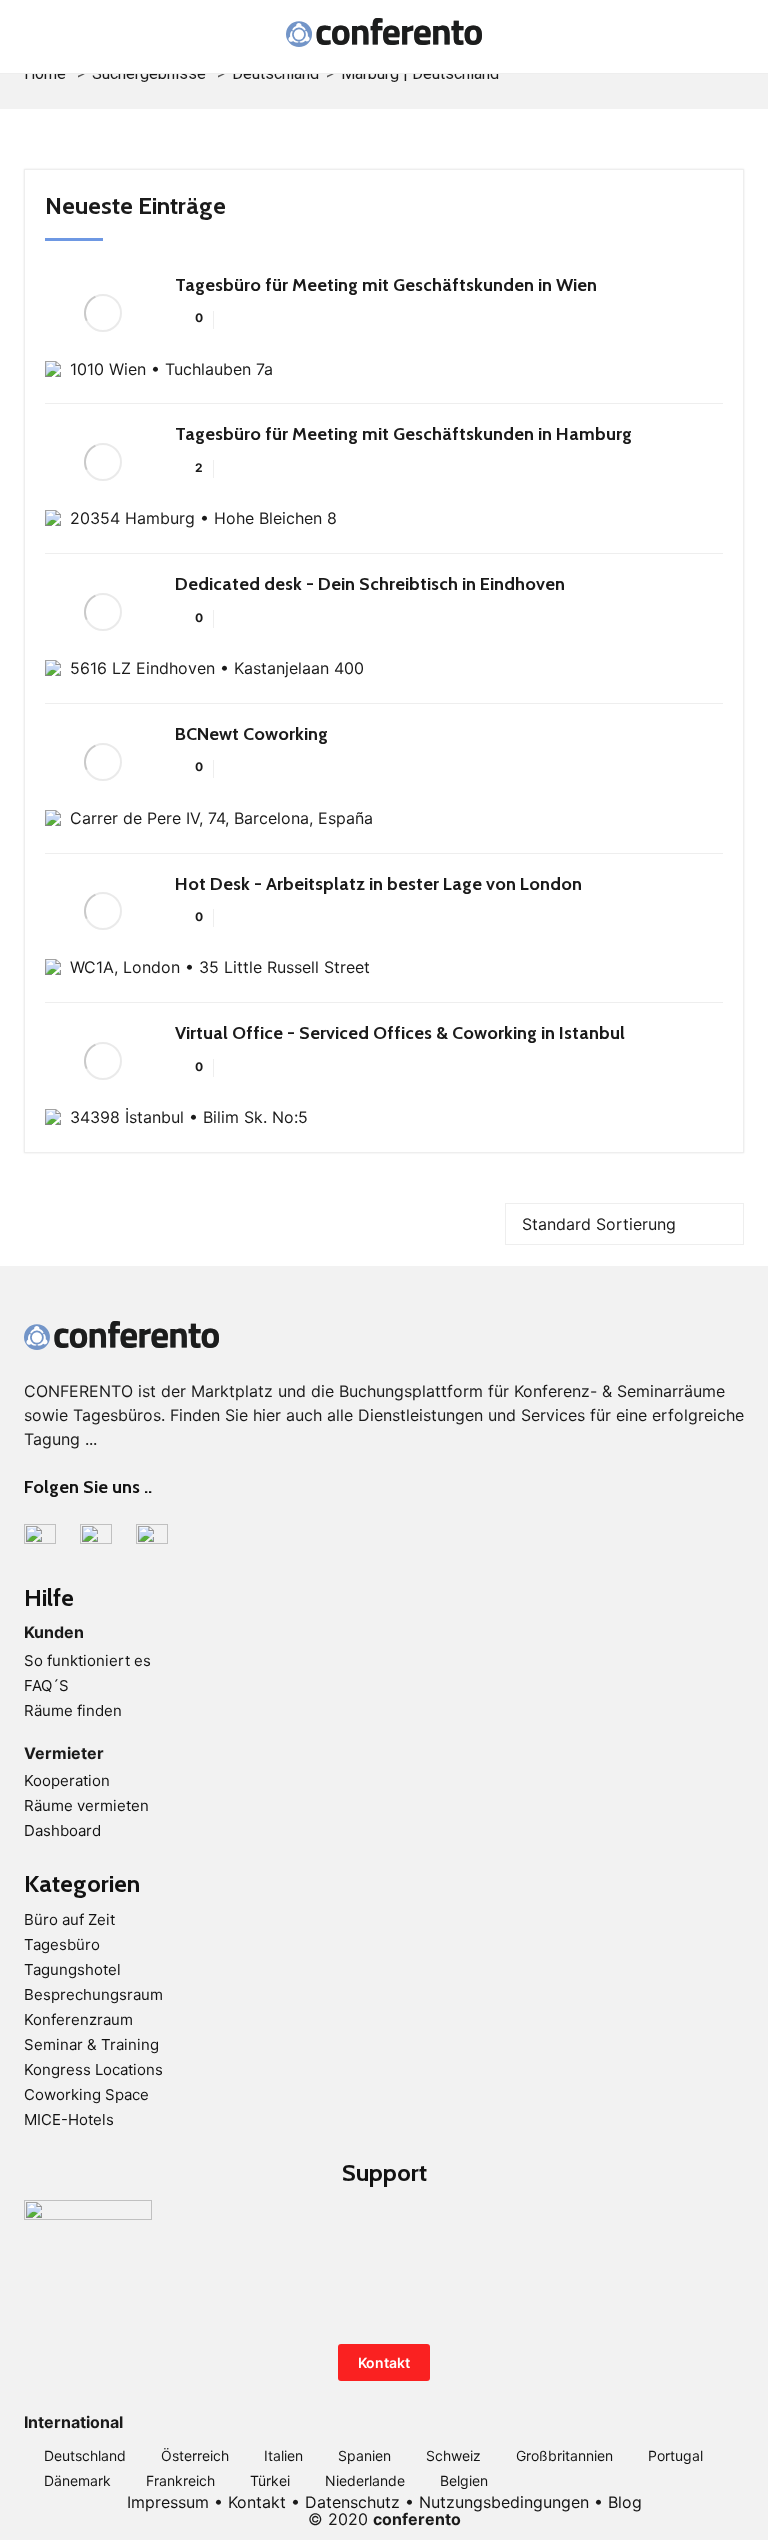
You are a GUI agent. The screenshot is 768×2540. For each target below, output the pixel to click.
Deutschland (85, 2455)
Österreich (195, 2455)
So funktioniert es (87, 1660)
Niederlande (365, 2480)
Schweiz (453, 2455)
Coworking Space (86, 2094)
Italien (283, 2455)
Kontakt (384, 2362)
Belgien (464, 2480)
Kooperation (67, 1780)
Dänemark (77, 2480)
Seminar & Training (91, 2044)
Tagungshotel (72, 1969)
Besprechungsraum (93, 1994)
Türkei (270, 2480)
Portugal (675, 2455)
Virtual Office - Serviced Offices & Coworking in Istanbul (400, 1033)
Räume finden (73, 1710)
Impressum (168, 2502)
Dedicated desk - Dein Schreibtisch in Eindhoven (370, 584)
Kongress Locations (93, 2069)
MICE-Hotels (69, 2119)
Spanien (364, 2455)
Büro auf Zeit (69, 1919)
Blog (625, 2502)
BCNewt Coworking (251, 734)
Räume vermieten (86, 1805)
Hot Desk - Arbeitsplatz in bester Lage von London (378, 884)
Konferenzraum (78, 2019)
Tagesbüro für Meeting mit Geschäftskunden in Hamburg (403, 434)
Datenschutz (352, 2502)
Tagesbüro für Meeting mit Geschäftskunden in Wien (386, 285)
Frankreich (180, 2480)
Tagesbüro (62, 1944)
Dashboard (62, 1830)
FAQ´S (46, 1685)
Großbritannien (564, 2455)
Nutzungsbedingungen (504, 2502)
